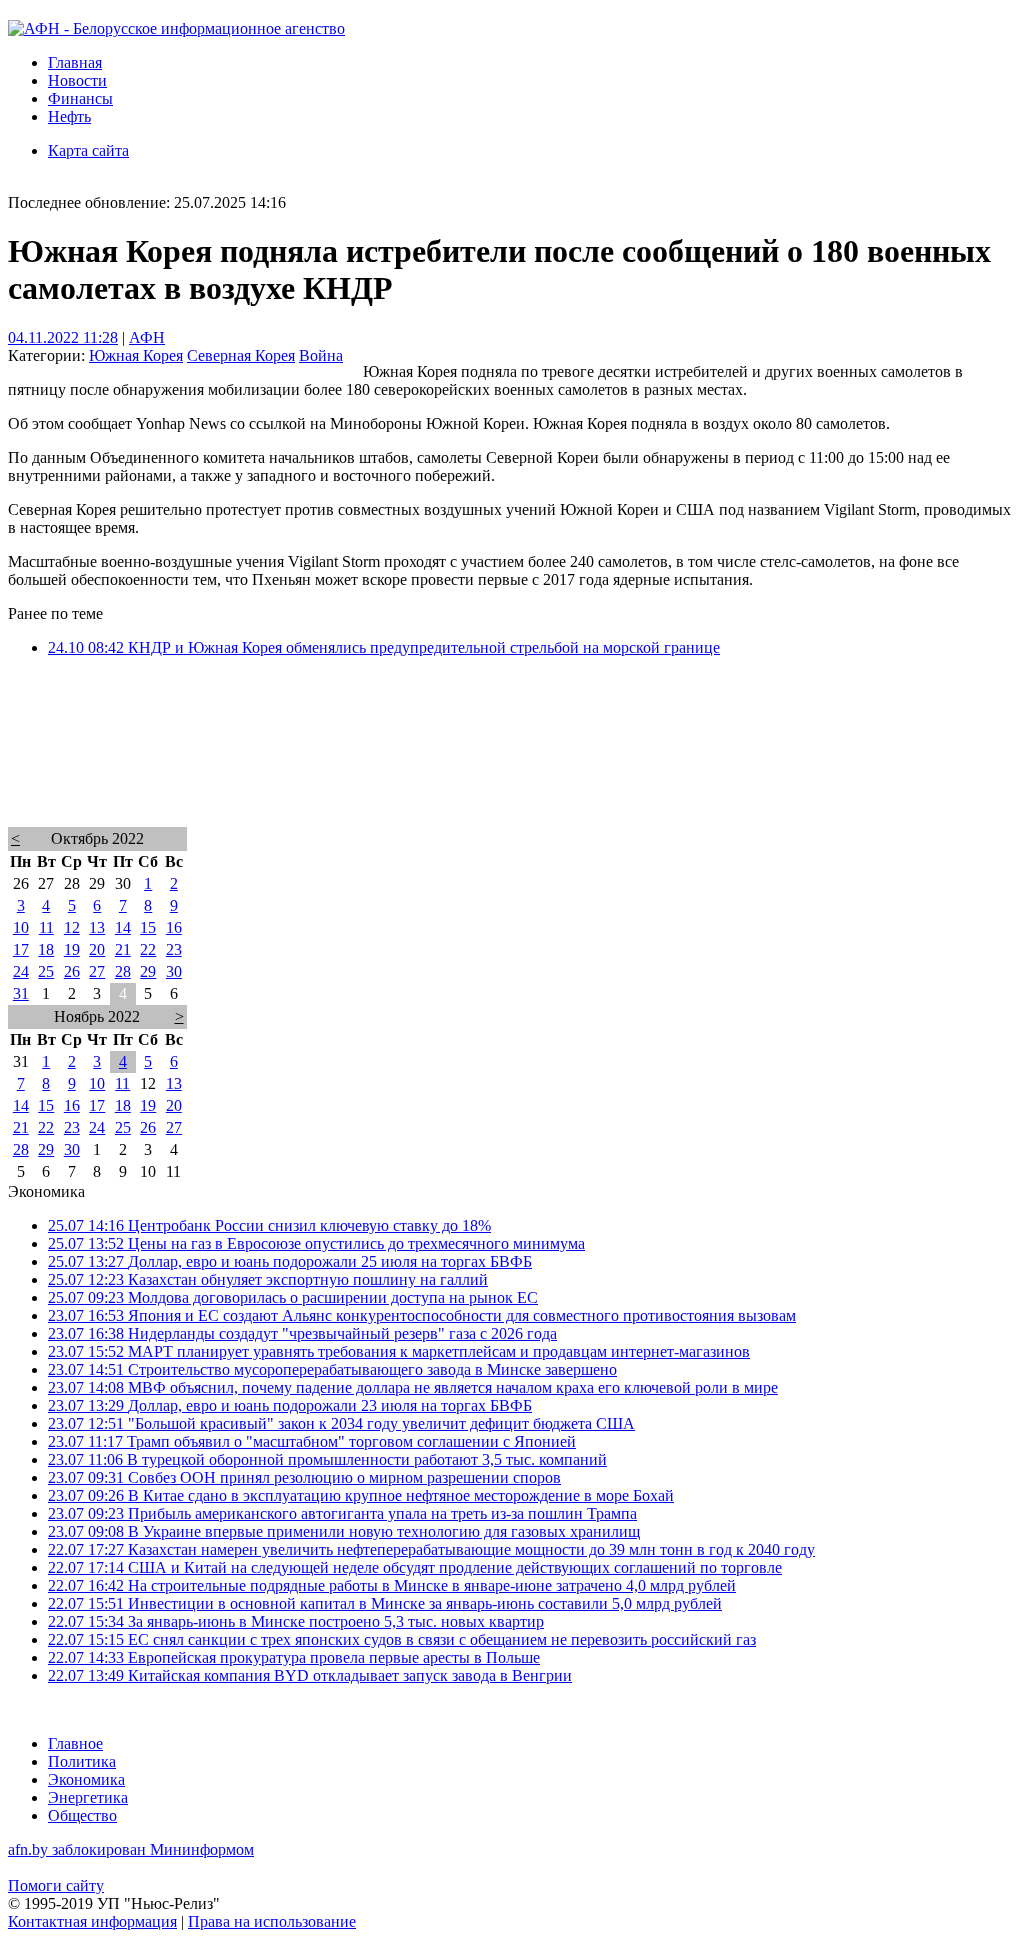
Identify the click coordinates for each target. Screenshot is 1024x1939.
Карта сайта (88, 150)
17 (21, 949)
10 (21, 927)
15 (148, 927)
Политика (82, 1761)
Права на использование (272, 1921)
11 (46, 927)
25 (46, 971)
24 (21, 971)
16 (174, 927)
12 (72, 927)
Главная (75, 62)
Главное (75, 1743)
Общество (82, 1815)
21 (123, 949)
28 (123, 971)
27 (97, 971)
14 (123, 927)
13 (97, 927)
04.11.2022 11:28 (63, 337)
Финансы (80, 98)
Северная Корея (241, 355)
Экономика (86, 1779)
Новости (77, 80)
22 (148, 949)
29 (148, 971)
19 (72, 949)
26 (72, 971)
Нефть (69, 116)
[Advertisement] (512, 768)
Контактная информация (92, 1921)
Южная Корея (136, 355)
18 (46, 949)
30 (174, 971)
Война (321, 355)
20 (97, 949)
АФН (147, 337)
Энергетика (88, 1797)
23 (174, 949)
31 (21, 993)
